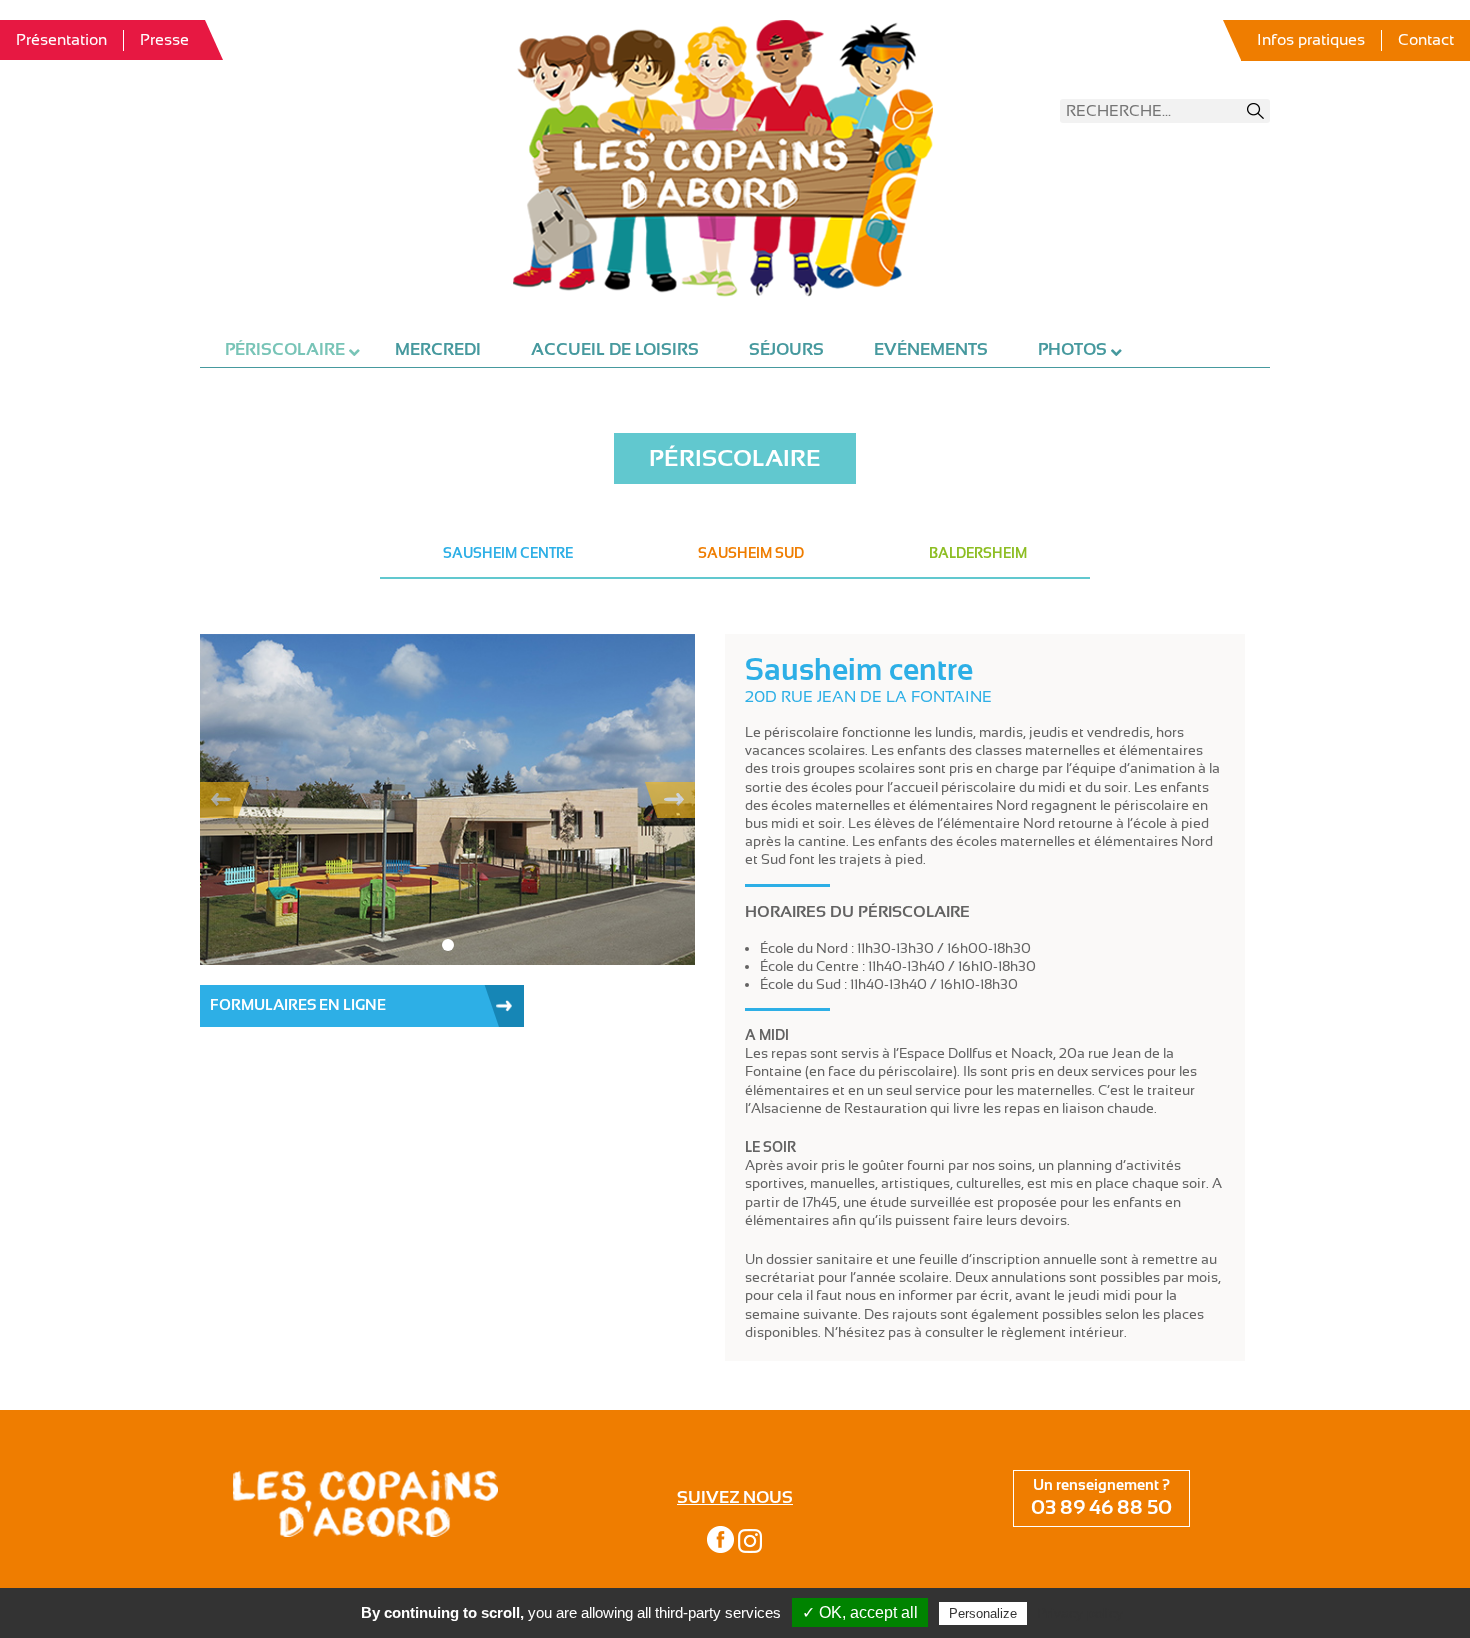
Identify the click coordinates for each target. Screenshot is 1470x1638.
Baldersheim (978, 553)
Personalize (983, 1613)
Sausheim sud (751, 553)
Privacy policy (1080, 1613)
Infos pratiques (1311, 40)
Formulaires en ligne (298, 1005)
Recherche (1256, 111)
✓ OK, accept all (860, 1612)
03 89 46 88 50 (1101, 1507)
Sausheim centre (508, 553)
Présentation (61, 40)
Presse (164, 40)
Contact (1426, 40)
